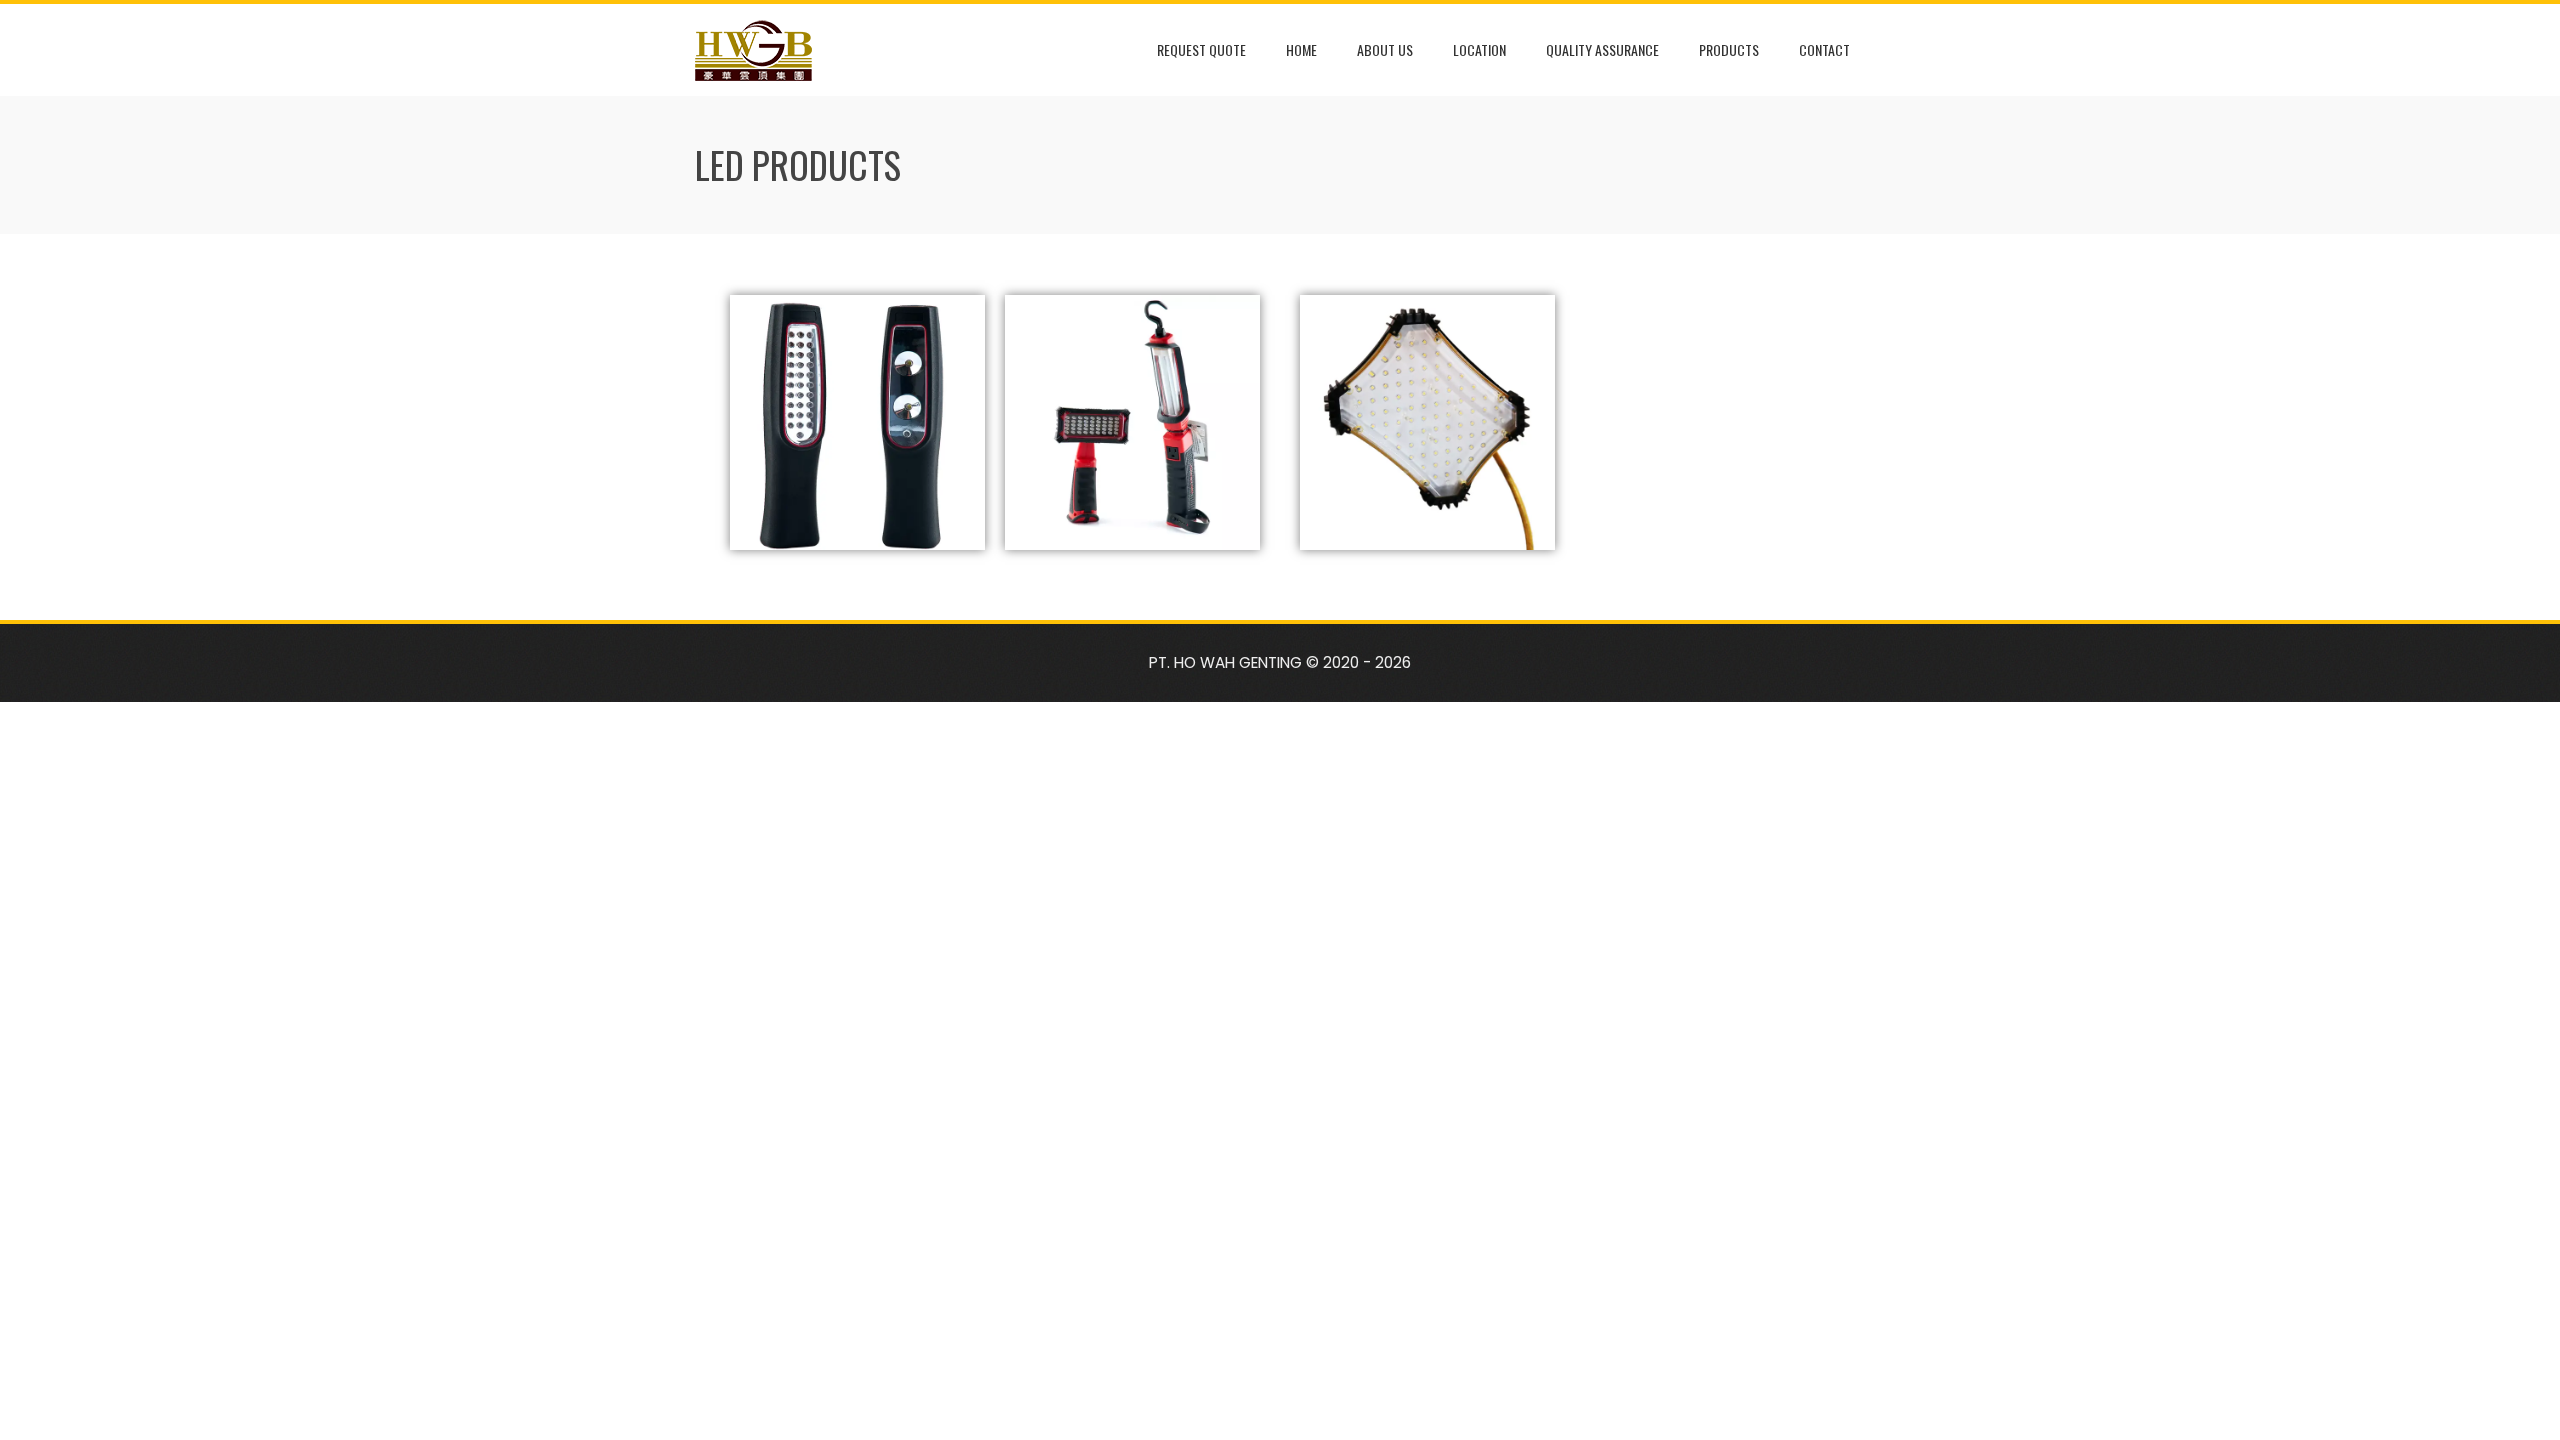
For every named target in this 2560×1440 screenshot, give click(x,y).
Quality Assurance (1602, 49)
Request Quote (1201, 49)
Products (1729, 49)
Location (1479, 49)
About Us (1385, 49)
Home (1301, 49)
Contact (1824, 49)
